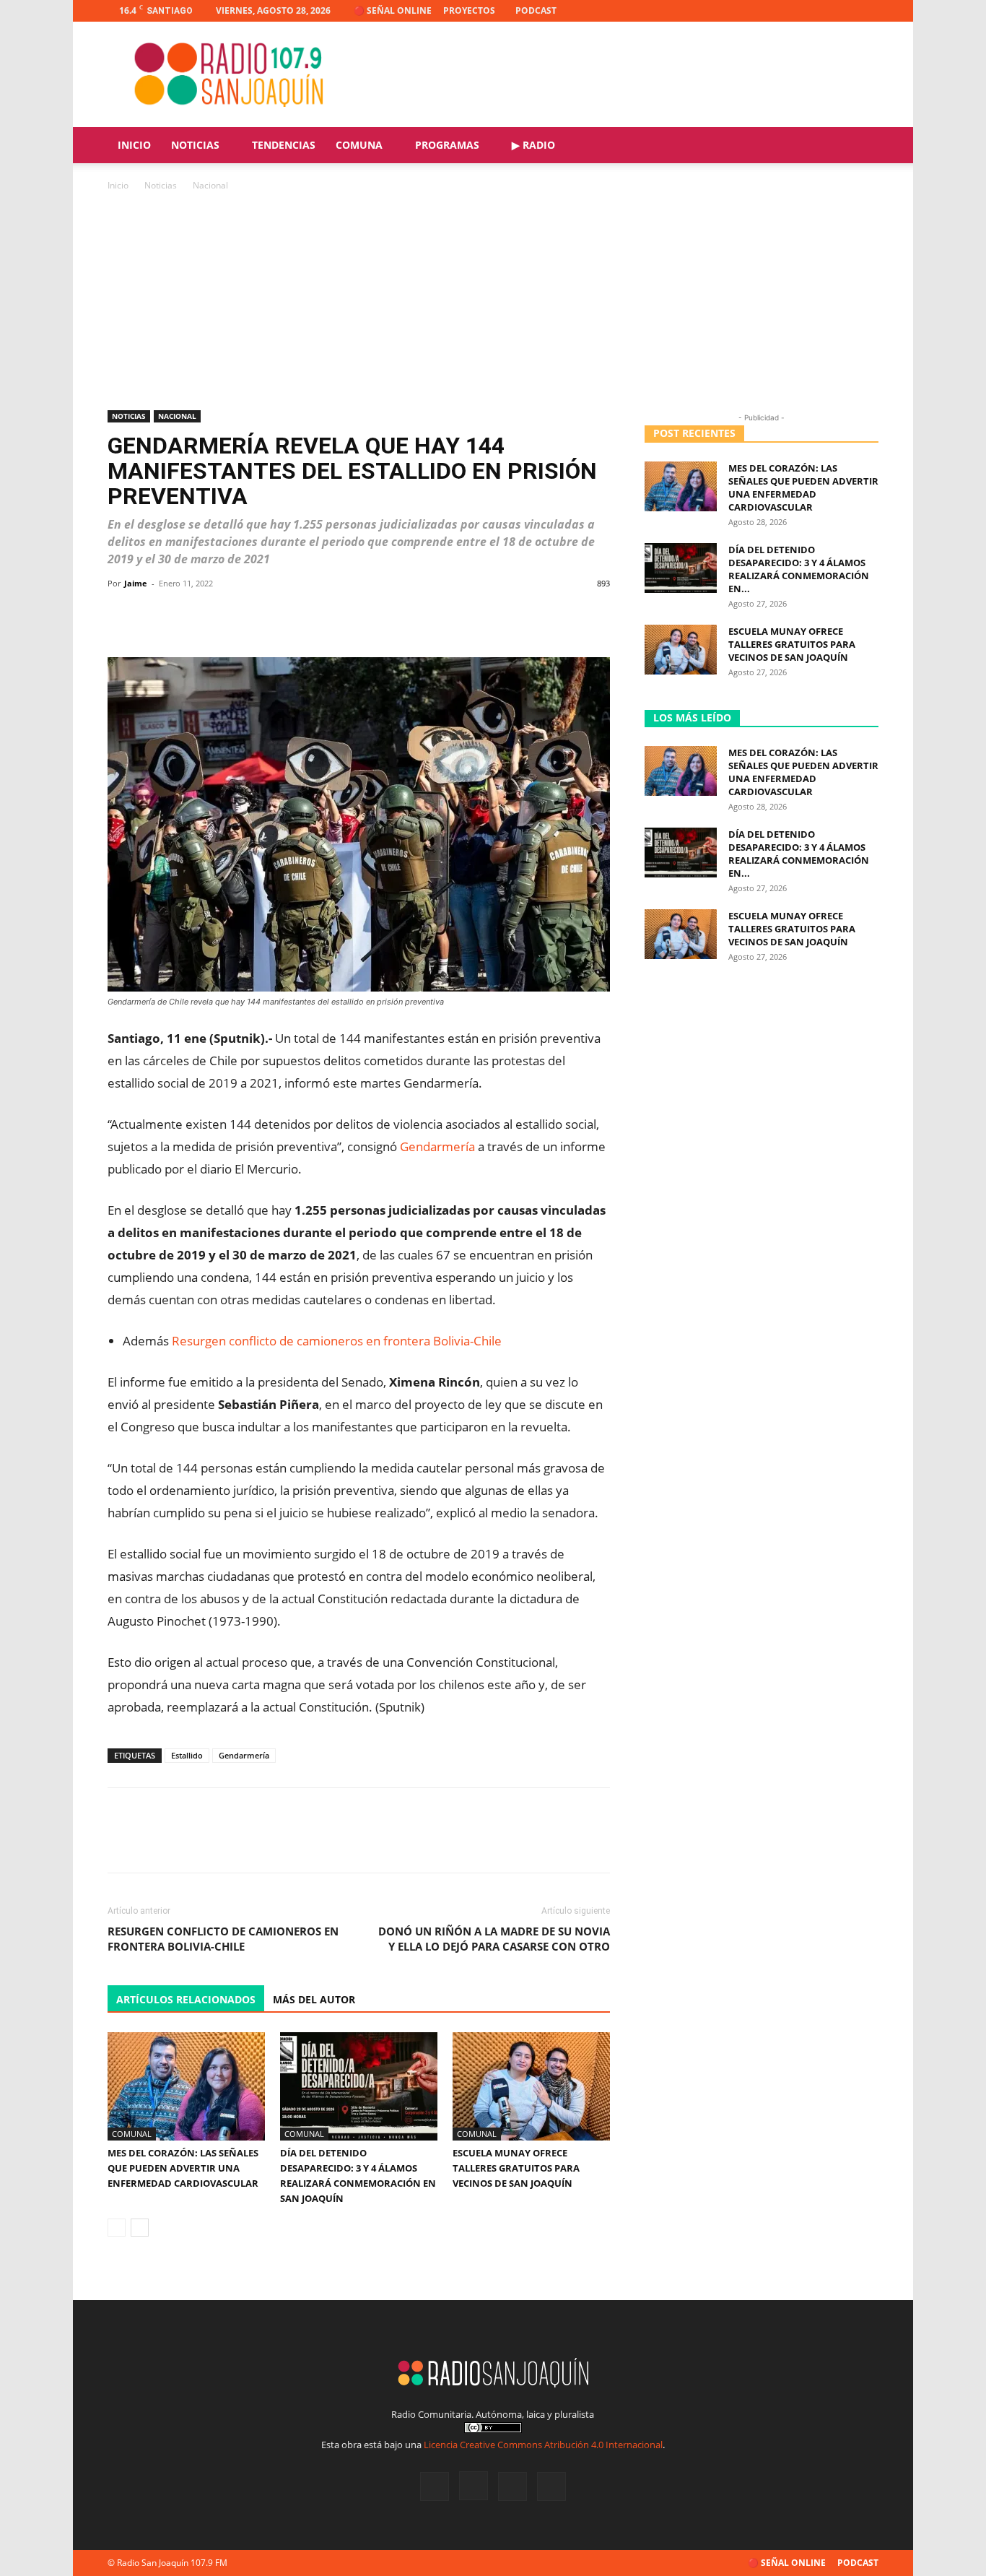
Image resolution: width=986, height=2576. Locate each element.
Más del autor (314, 1999)
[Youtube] (868, 11)
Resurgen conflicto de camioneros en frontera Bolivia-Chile (337, 1341)
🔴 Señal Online (393, 10)
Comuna (359, 145)
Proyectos (469, 10)
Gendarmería (437, 1146)
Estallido (187, 1755)
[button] (861, 146)
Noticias (195, 145)
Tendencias (284, 145)
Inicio (134, 145)
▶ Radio (533, 145)
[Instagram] (820, 11)
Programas (447, 145)
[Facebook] (796, 11)
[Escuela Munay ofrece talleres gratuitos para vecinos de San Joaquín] (531, 2086)
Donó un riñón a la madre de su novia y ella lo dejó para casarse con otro (494, 1939)
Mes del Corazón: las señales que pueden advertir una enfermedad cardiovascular (183, 2168)
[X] (844, 11)
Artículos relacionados (186, 1999)
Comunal (132, 2134)
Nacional (177, 416)
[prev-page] (117, 2228)
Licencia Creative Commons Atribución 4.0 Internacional (543, 2445)
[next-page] (140, 2228)
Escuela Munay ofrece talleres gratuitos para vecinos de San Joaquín (516, 2168)
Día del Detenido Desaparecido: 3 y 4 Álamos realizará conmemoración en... (799, 569)
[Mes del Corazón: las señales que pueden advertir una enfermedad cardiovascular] (186, 2086)
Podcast (536, 10)
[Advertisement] (493, 302)
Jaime (136, 583)
